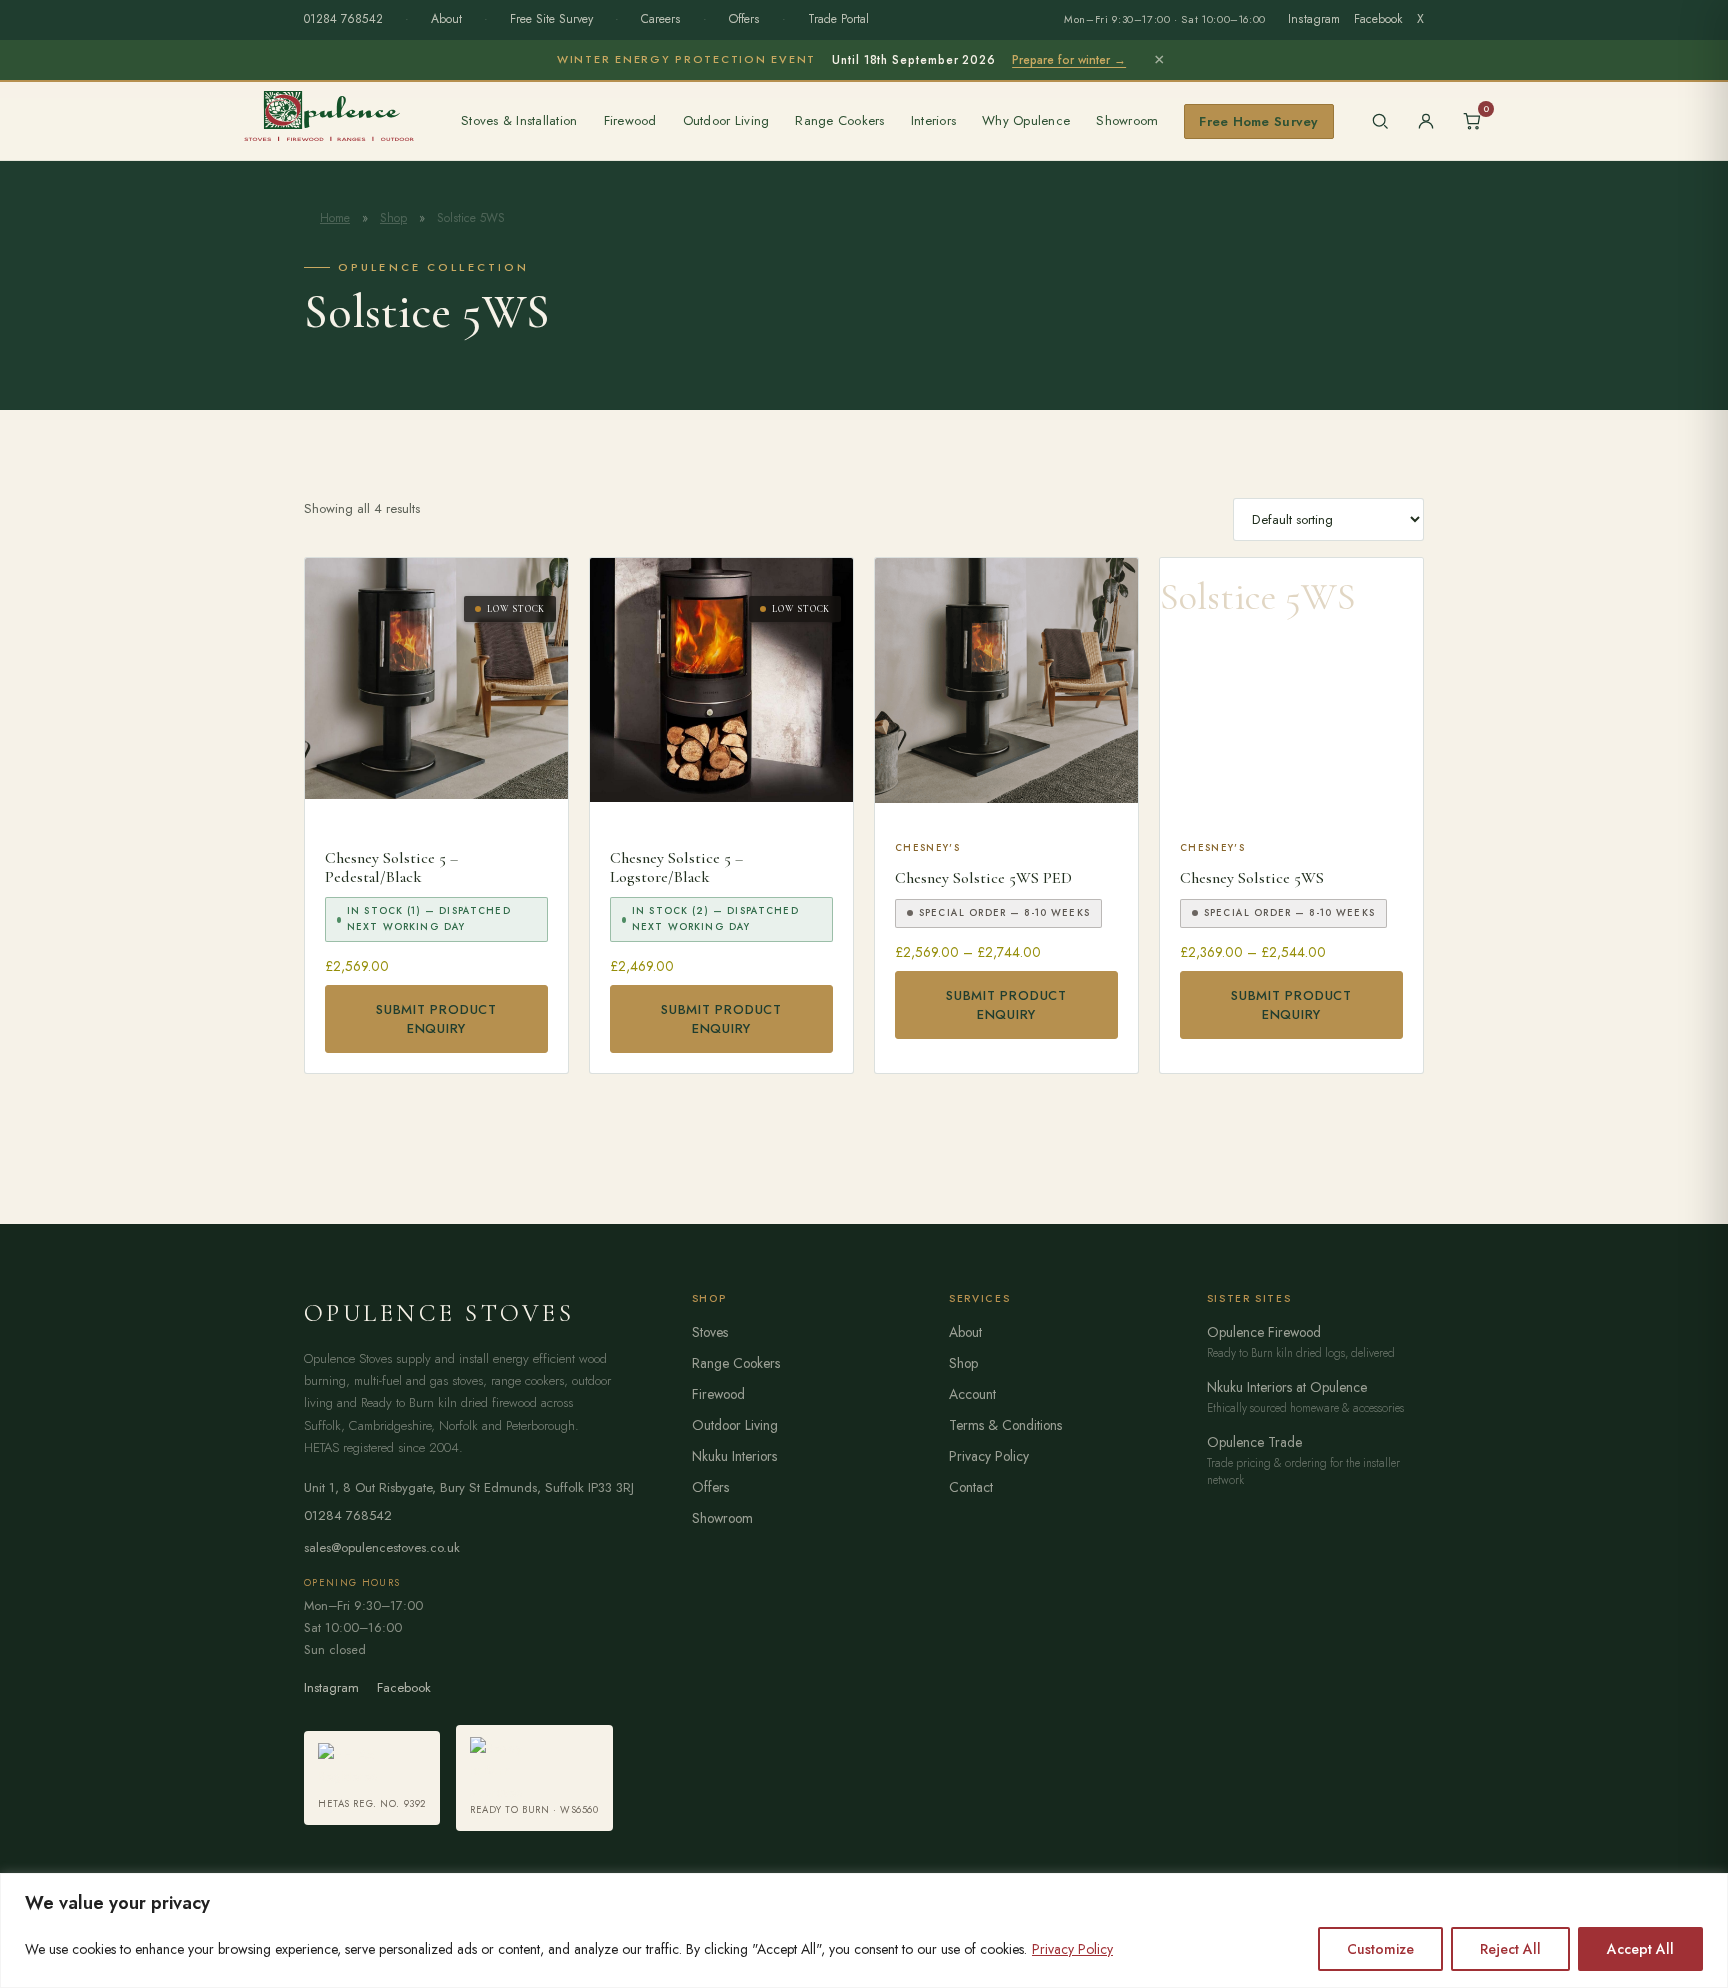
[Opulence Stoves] (328, 115)
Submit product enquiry (436, 1019)
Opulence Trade (1254, 1442)
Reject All (1510, 1949)
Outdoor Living (726, 120)
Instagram (1314, 19)
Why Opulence (1026, 120)
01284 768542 (343, 19)
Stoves (710, 1332)
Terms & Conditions (1005, 1425)
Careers (661, 19)
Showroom (1127, 120)
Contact (971, 1487)
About (446, 19)
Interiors (933, 120)
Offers (744, 19)
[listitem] (372, 1778)
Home (335, 218)
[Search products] (1380, 121)
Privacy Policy (1072, 1949)
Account (972, 1394)
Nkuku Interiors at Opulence (1287, 1387)
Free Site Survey (551, 19)
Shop (393, 218)
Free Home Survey (1258, 121)
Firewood (630, 120)
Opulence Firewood (1264, 1332)
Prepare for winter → (1069, 59)
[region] (864, 1930)
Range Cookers (839, 120)
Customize (1380, 1949)
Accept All (1640, 1949)
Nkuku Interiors (734, 1456)
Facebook (1378, 19)
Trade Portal (838, 19)
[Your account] (1426, 121)
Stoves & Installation (519, 120)
